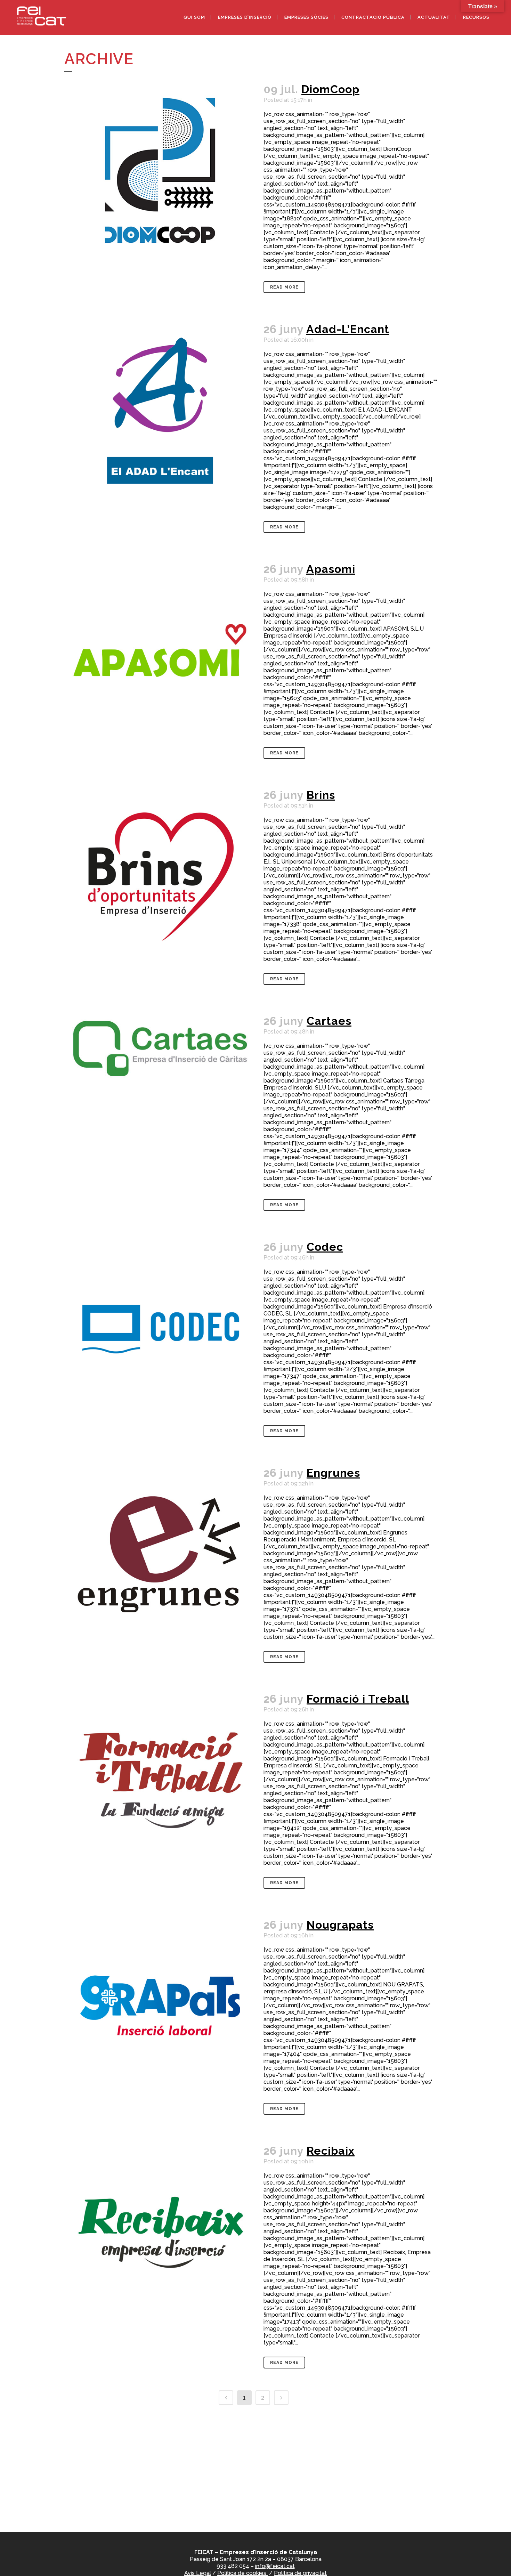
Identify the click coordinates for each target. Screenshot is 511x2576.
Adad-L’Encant (348, 329)
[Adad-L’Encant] (160, 411)
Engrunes (333, 1473)
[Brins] (160, 876)
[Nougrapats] (160, 2006)
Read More (284, 287)
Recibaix (331, 2151)
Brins (321, 795)
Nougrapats (340, 1925)
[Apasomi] (160, 650)
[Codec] (160, 1328)
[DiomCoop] (160, 171)
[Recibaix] (160, 2232)
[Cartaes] (160, 1075)
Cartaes (329, 1021)
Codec (325, 1247)
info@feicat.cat (275, 2566)
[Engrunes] (160, 1554)
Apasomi (331, 569)
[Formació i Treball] (160, 1780)
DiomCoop (330, 89)
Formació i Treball (358, 1699)
